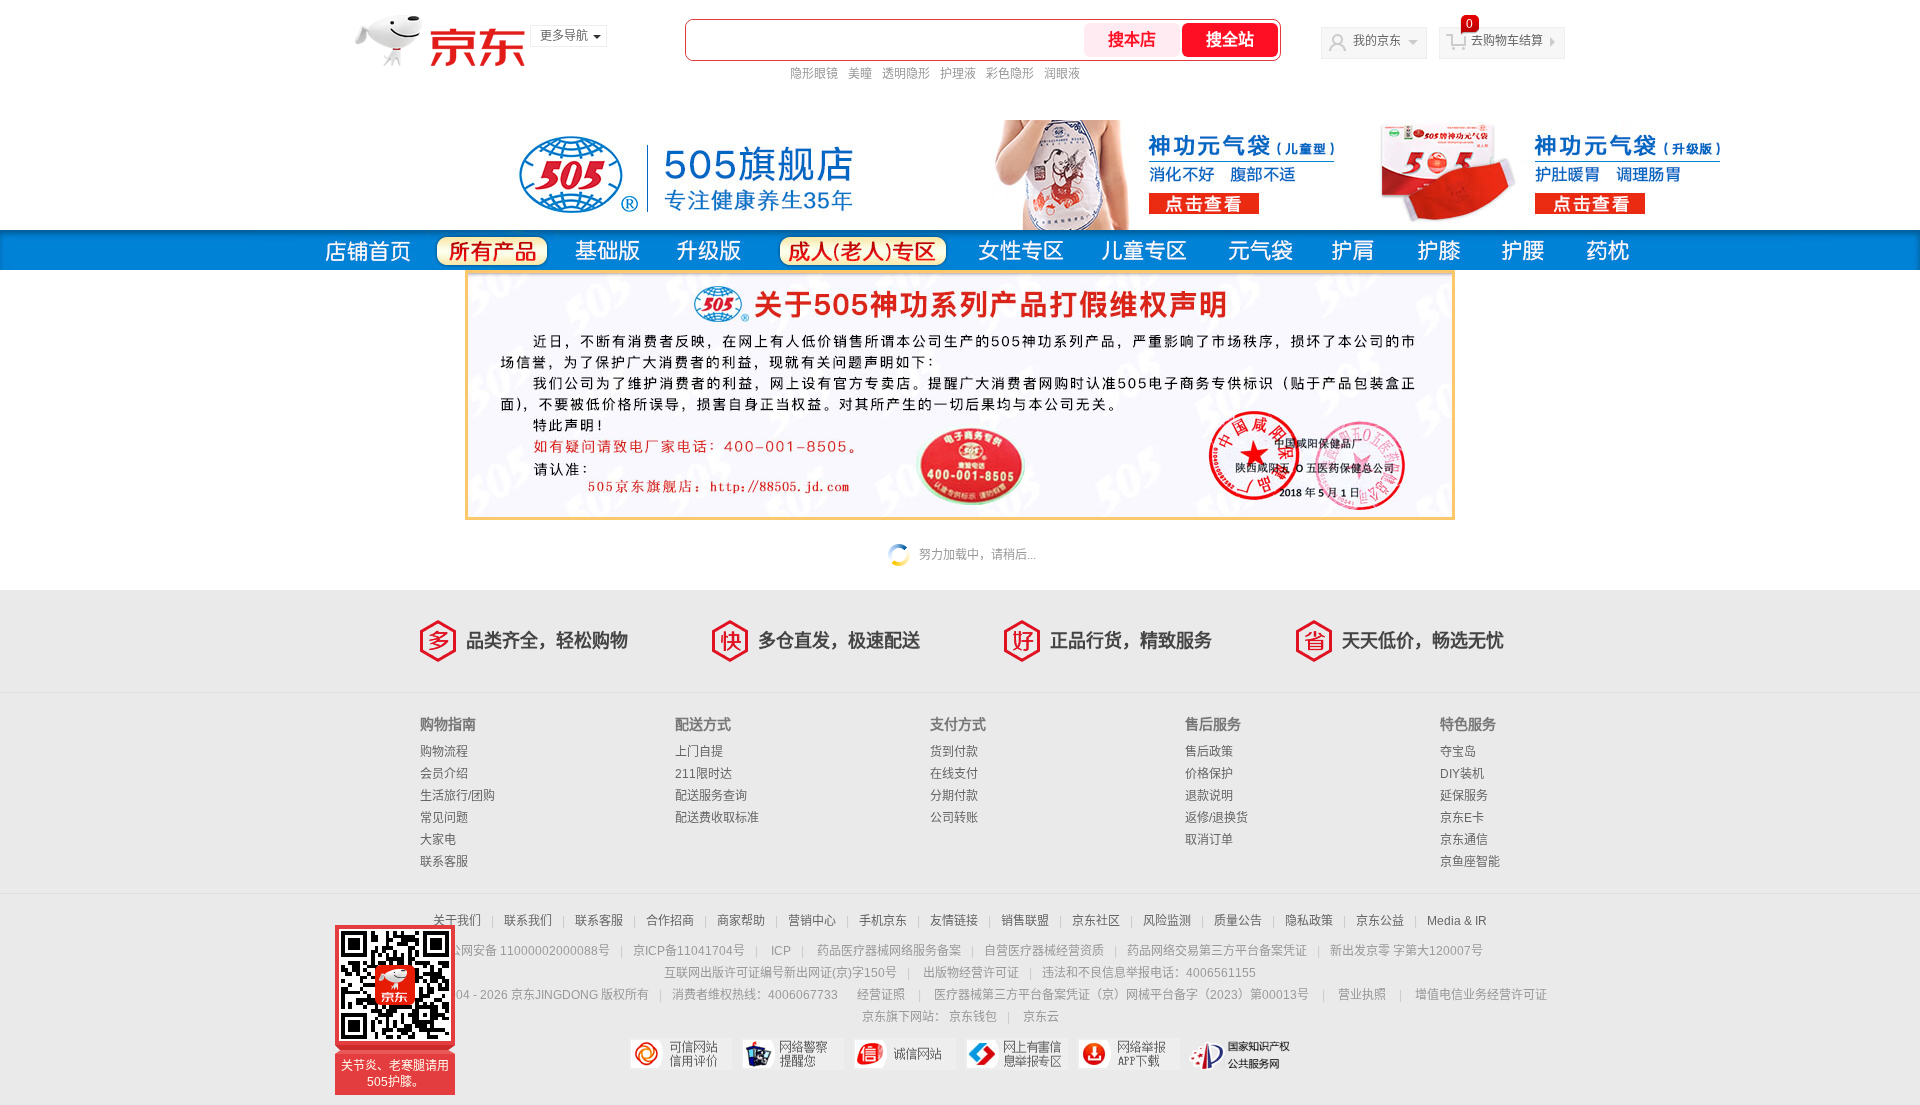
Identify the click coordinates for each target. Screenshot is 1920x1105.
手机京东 (883, 921)
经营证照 (881, 995)
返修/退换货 (1216, 818)
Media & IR (1457, 921)
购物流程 (444, 752)
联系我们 (528, 921)
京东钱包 (973, 1017)
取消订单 (1209, 840)
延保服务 (1464, 796)
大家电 (438, 840)
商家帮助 (741, 921)
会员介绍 (444, 774)
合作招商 (670, 921)
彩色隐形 (1010, 74)
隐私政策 (1309, 921)
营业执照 (1362, 995)
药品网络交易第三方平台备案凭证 (1217, 951)
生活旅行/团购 (457, 796)
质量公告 (1238, 921)
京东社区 (1096, 921)
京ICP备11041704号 (689, 951)
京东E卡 (1462, 818)
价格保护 (1209, 774)
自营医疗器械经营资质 (1044, 951)
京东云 (1041, 1017)
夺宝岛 (1458, 752)
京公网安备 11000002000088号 (523, 951)
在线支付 (954, 774)
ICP (781, 951)
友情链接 (954, 921)
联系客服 (444, 862)
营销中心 (812, 921)
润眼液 (1062, 74)
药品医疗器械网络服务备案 (889, 951)
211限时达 (703, 774)
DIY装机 (1462, 774)
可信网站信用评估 (680, 1054)
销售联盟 (1025, 921)
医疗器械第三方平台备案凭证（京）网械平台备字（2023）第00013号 (1121, 995)
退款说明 (1209, 796)
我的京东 (1377, 41)
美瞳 (860, 74)
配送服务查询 (711, 796)
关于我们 (457, 921)
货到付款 (954, 752)
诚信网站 (904, 1054)
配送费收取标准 (717, 818)
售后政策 (1209, 752)
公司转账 (954, 818)
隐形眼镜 (814, 74)
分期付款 (954, 796)
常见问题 (444, 818)
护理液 (958, 74)
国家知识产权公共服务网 (1240, 1054)
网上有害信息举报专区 (1016, 1054)
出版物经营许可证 (971, 973)
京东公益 (1380, 921)
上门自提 (699, 752)
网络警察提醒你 (792, 1054)
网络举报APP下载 (1128, 1054)
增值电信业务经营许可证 (1481, 995)
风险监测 (1167, 921)
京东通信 (1464, 840)
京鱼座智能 (1470, 862)
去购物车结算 (1507, 41)
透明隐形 (906, 74)
